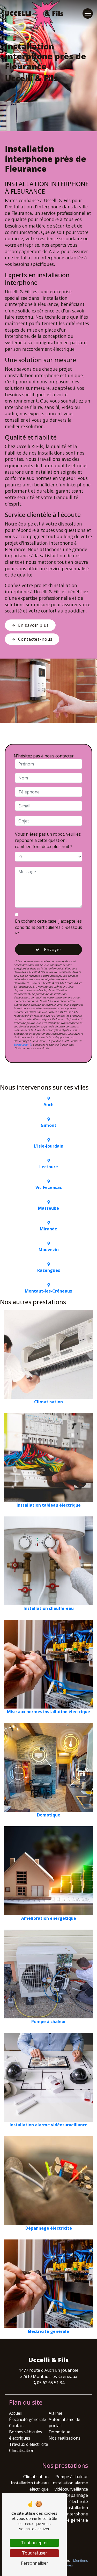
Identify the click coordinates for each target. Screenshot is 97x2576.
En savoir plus (33, 625)
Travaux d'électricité (29, 2444)
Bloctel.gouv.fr (23, 1045)
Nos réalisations (65, 2438)
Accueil (16, 2413)
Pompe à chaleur (72, 2477)
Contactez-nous (35, 639)
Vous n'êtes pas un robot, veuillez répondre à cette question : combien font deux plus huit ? (48, 840)
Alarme (55, 2413)
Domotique (59, 2432)
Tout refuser (35, 2553)
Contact (17, 2426)
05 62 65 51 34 (51, 2383)
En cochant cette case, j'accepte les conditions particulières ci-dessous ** (48, 927)
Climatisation (22, 2450)
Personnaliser (35, 2563)
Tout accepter (35, 2543)
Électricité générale (28, 2419)
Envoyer (53, 950)
